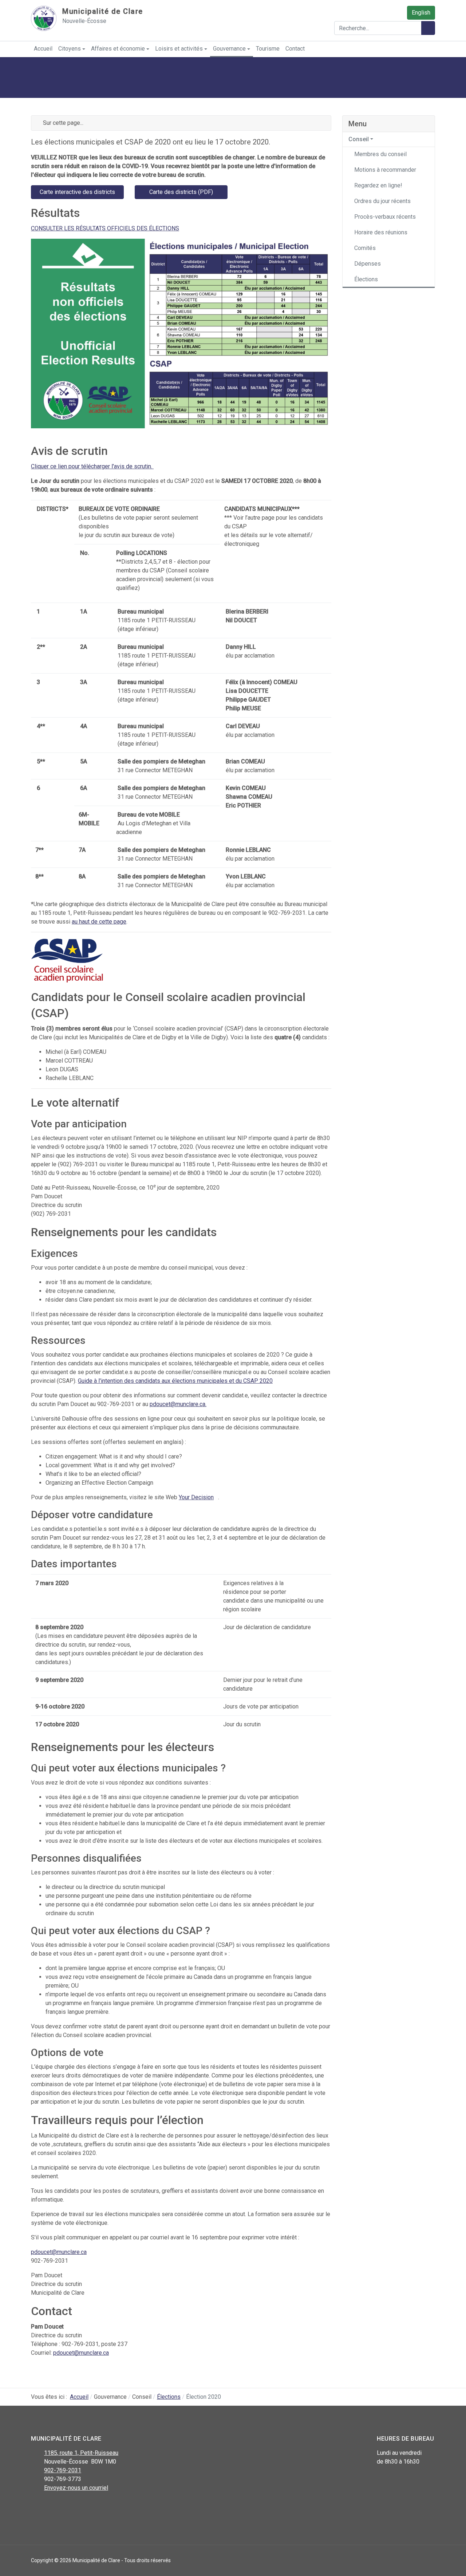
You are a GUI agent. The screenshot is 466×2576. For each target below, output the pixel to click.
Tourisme (268, 49)
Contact (295, 49)
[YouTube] (68, 2507)
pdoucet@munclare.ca (177, 1404)
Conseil (359, 139)
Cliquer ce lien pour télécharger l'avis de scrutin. (92, 466)
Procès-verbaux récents (385, 217)
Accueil (43, 49)
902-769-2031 (63, 2470)
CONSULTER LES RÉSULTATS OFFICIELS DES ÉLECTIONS (105, 228)
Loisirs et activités (179, 49)
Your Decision (196, 1497)
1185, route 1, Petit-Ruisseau (81, 2453)
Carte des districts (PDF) (181, 192)
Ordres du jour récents (382, 201)
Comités (365, 248)
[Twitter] (52, 2507)
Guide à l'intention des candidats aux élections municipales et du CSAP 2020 (175, 1381)
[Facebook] (35, 2507)
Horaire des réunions (381, 232)
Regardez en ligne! (378, 185)
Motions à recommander (385, 170)
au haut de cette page (99, 922)
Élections (366, 279)
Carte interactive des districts (77, 192)
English (421, 13)
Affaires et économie (118, 49)
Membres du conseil (380, 154)
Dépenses (368, 264)
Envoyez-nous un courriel (76, 2488)
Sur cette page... (62, 123)
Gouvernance (229, 49)
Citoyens (70, 49)
